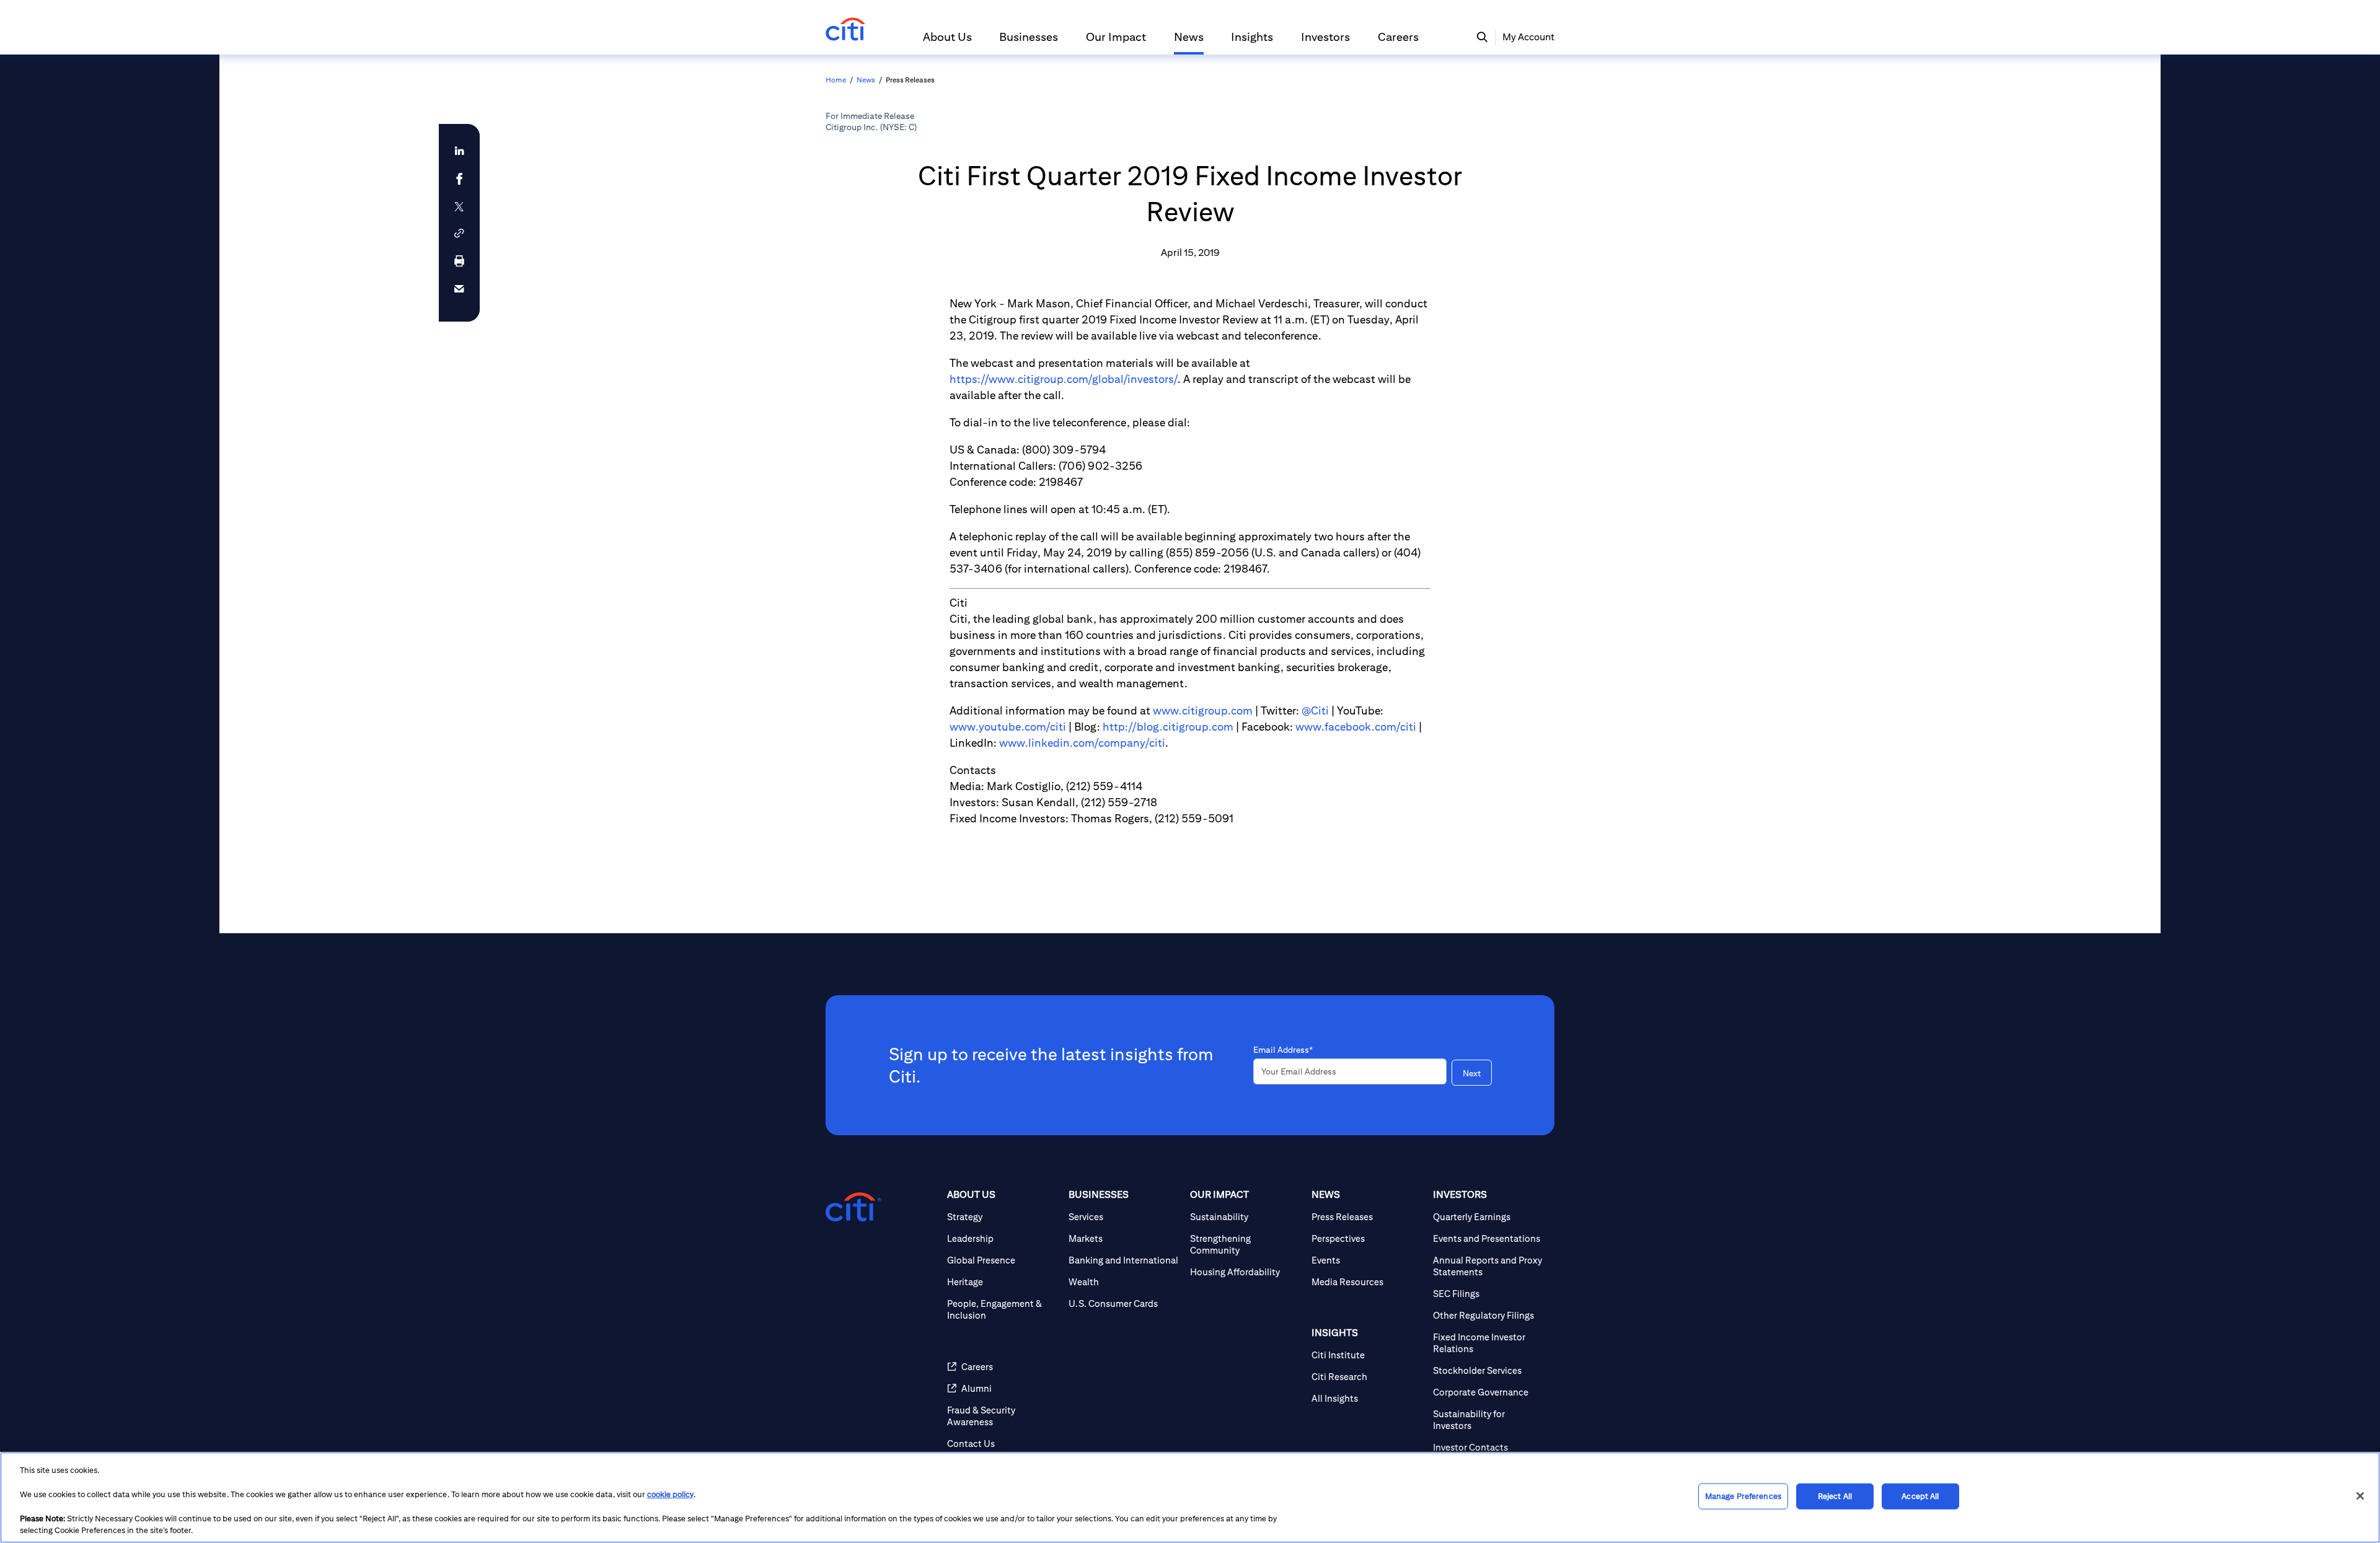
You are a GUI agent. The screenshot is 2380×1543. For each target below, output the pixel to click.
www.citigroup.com (1203, 710)
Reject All (1835, 1496)
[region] (1190, 1497)
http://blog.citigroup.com (1168, 727)
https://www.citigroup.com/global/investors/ (1064, 379)
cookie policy (670, 1494)
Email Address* (1283, 1050)
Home (836, 80)
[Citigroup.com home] (853, 1207)
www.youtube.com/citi (1008, 727)
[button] (947, 42)
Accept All (1920, 1496)
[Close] (2360, 1496)
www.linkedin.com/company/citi (1082, 743)
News (866, 80)
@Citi (1315, 710)
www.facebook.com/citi (1356, 727)
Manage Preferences (1743, 1496)
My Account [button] (1528, 37)
